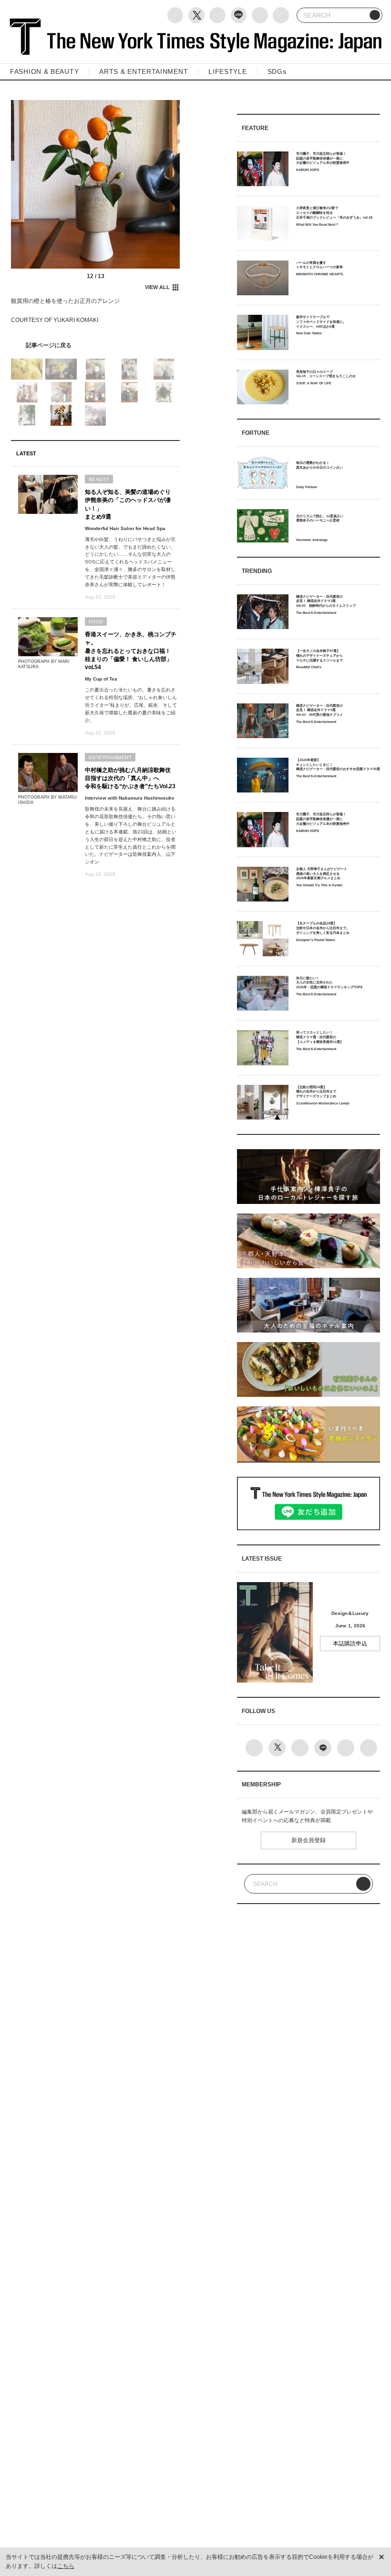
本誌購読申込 (350, 1644)
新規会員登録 (309, 1840)
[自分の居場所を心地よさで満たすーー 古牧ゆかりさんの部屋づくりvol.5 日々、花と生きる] (96, 346)
